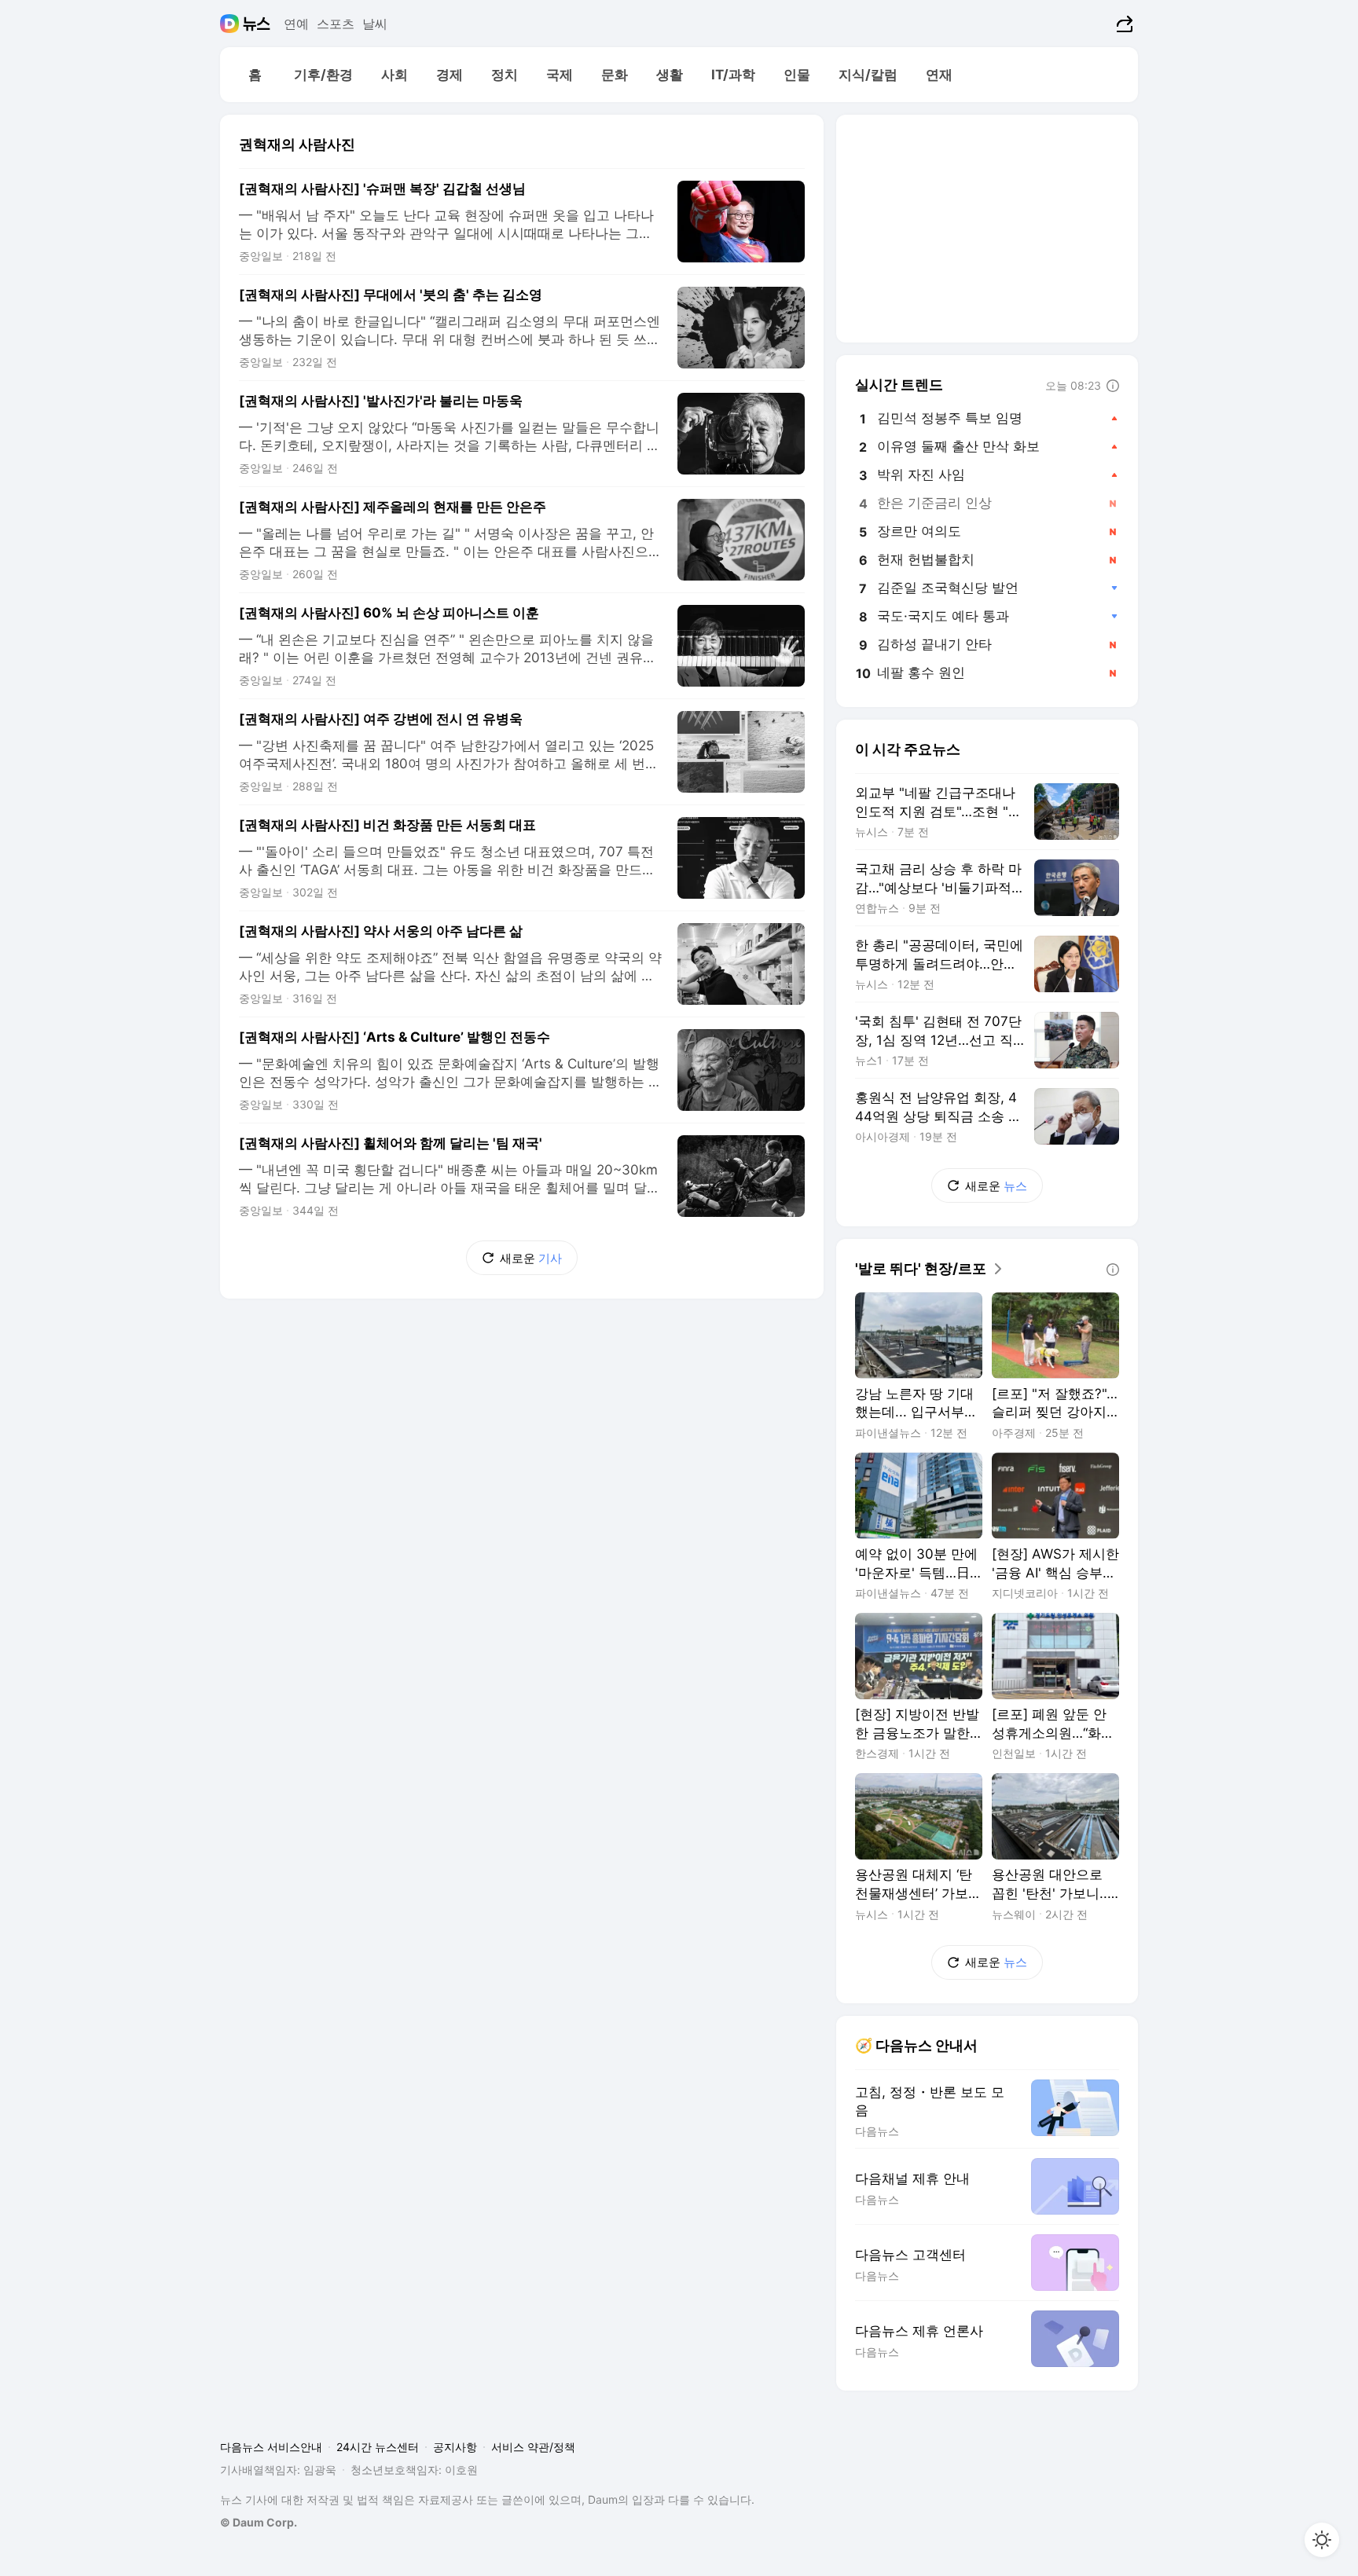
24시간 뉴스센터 (378, 2447)
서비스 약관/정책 (533, 2447)
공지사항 (455, 2447)
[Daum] (231, 24)
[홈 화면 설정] (1322, 2540)
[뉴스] (257, 24)
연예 (296, 24)
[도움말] (1113, 386)
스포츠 (336, 24)
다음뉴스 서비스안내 (271, 2447)
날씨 (375, 24)
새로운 (531, 1258)
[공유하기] (1123, 24)
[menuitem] (255, 75)
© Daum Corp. (259, 2522)
